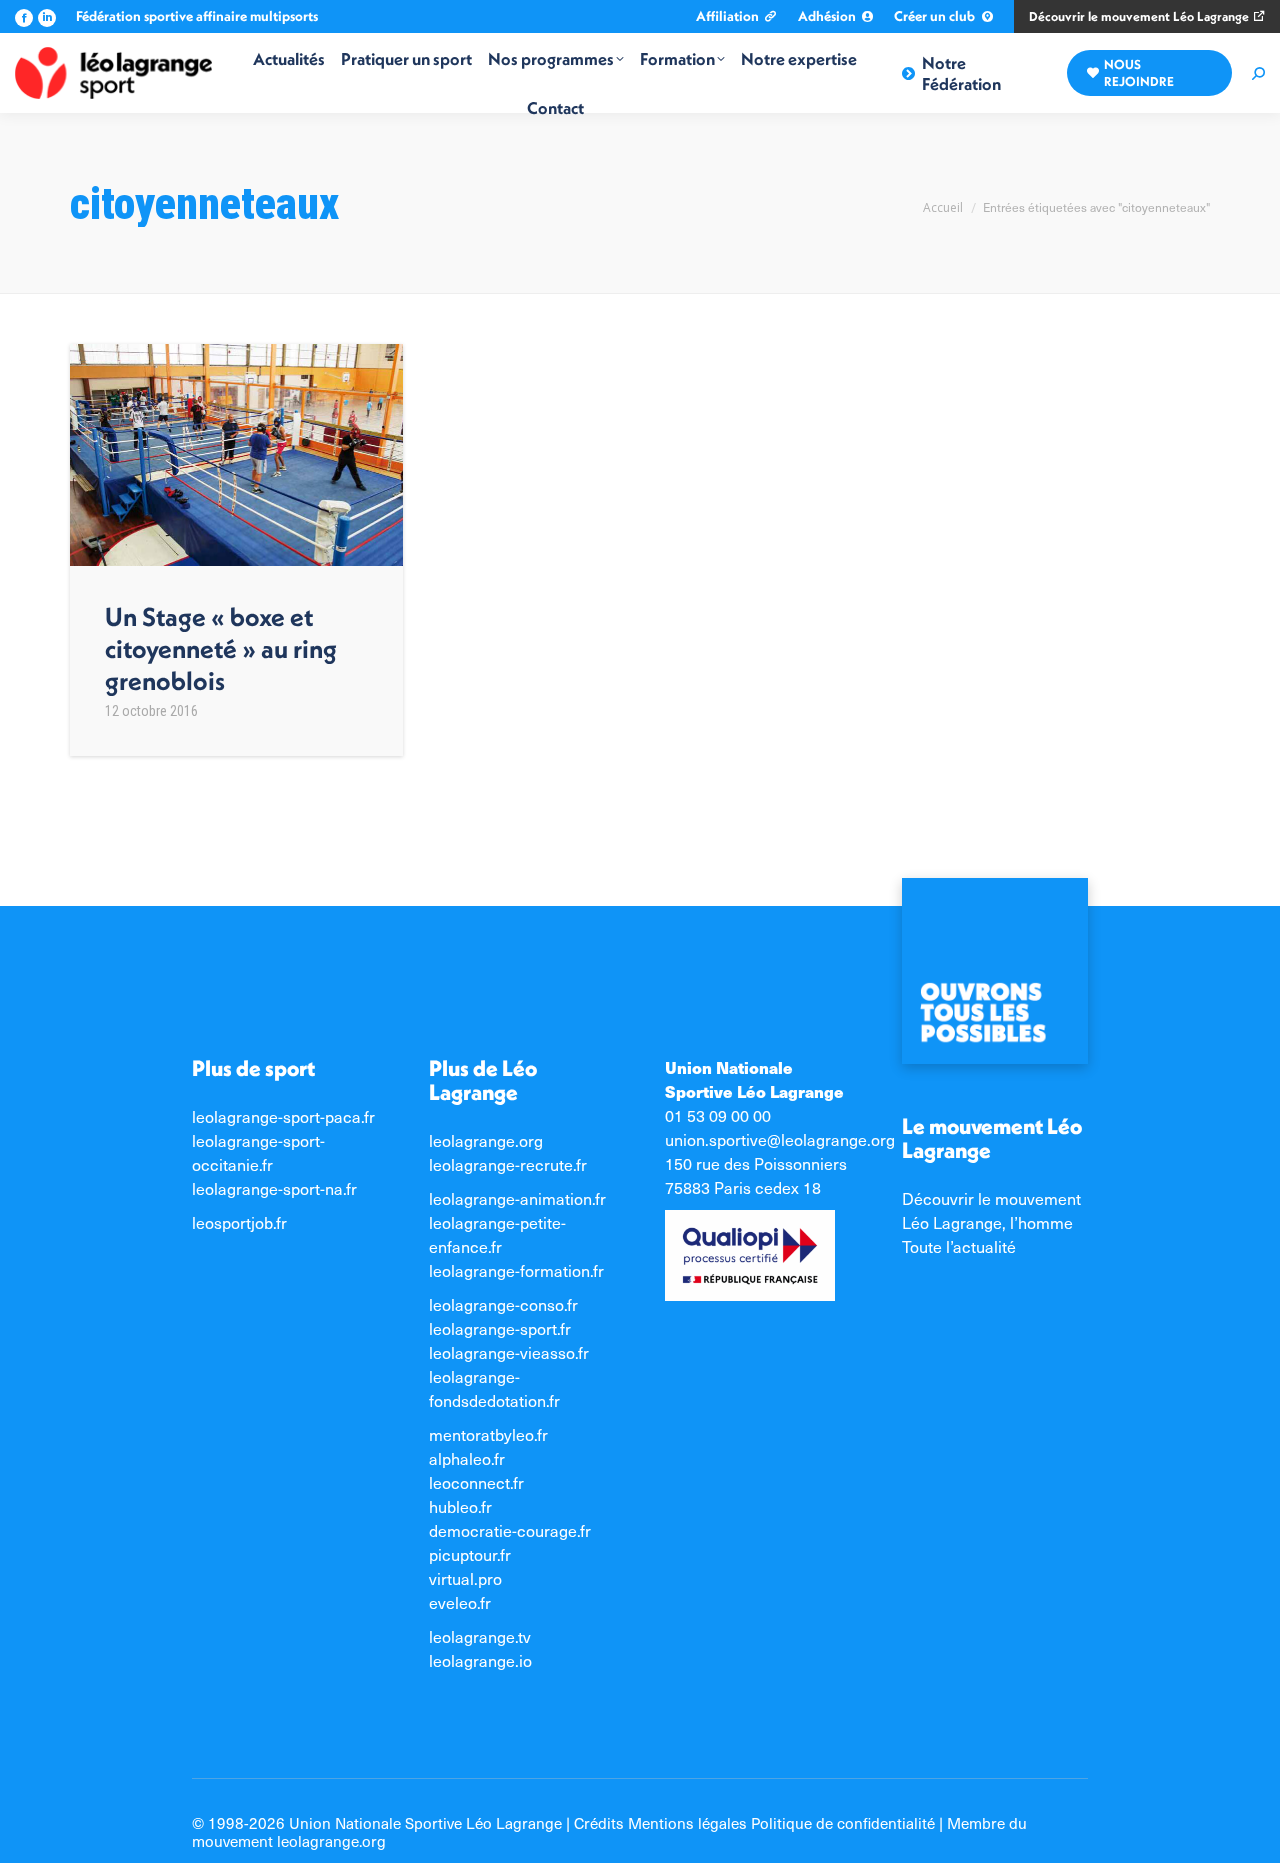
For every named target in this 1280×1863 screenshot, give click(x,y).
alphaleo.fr (467, 1458)
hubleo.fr (460, 1506)
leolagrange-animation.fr (517, 1198)
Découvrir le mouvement (991, 1198)
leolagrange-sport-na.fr (274, 1188)
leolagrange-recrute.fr (508, 1164)
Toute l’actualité (959, 1246)
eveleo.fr (460, 1602)
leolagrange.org (486, 1140)
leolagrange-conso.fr (503, 1304)
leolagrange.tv (480, 1636)
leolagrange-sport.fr (500, 1328)
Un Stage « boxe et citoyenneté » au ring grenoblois (221, 648)
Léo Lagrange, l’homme (987, 1222)
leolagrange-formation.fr (516, 1270)
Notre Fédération (961, 73)
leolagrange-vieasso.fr (509, 1352)
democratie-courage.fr (510, 1530)
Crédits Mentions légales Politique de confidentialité (754, 1822)
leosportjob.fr (239, 1222)
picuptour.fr (470, 1554)
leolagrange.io (480, 1660)
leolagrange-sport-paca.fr (283, 1116)
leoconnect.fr (476, 1482)
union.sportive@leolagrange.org (780, 1139)
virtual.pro (465, 1578)
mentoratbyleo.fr (488, 1434)
